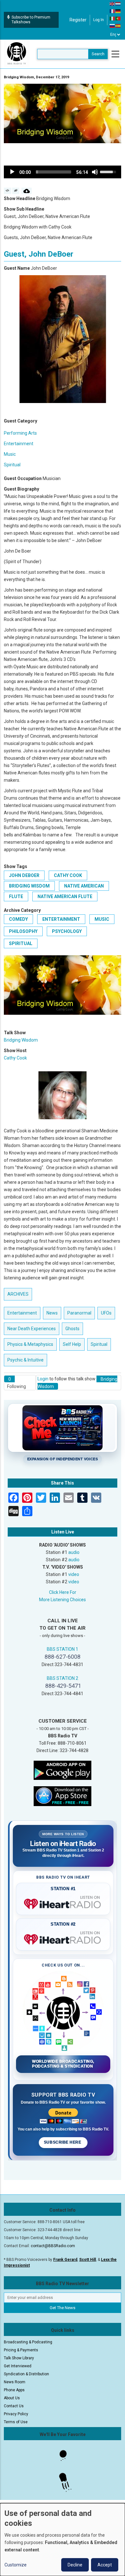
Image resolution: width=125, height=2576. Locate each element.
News (52, 1313)
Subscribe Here (63, 2142)
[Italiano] (113, 18)
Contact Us (14, 2406)
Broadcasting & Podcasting (28, 2342)
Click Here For (63, 1592)
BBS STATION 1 (63, 1649)
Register (78, 20)
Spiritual (12, 465)
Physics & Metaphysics (30, 1344)
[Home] (17, 54)
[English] (113, 4)
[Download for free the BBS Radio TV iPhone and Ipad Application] (63, 1796)
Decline (75, 2565)
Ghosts (72, 1329)
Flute (16, 896)
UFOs (106, 1313)
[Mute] (95, 172)
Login (43, 1379)
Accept (105, 2565)
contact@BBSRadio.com (53, 2246)
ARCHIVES (18, 1294)
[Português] (118, 18)
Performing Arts (20, 433)
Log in (99, 20)
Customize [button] (16, 2565)
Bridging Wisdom (29, 886)
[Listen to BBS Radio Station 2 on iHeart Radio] (63, 1938)
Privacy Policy (16, 2414)
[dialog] (63, 2540)
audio (74, 1552)
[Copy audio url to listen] (16, 191)
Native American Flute (65, 896)
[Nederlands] (118, 4)
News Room (15, 2382)
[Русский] (113, 26)
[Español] (118, 26)
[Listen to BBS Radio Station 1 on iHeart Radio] (63, 1903)
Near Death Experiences (32, 1329)
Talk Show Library (19, 2358)
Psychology (67, 931)
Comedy (18, 919)
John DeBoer (24, 875)
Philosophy (23, 931)
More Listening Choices (63, 1600)
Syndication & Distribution (26, 2374)
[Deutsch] (118, 11)
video (74, 1574)
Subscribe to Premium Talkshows (31, 20)
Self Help (72, 1344)
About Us (12, 2398)
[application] (63, 172)
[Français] (113, 11)
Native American (84, 886)
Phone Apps (14, 2390)
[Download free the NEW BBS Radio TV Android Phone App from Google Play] (63, 1770)
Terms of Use (16, 2422)
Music (10, 454)
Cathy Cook (68, 875)
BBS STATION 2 (63, 1678)
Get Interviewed (18, 2366)
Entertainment (19, 444)
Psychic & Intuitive (25, 1360)
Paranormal (79, 1313)
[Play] (12, 172)
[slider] (54, 172)
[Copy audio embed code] (8, 191)
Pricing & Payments (21, 2350)
